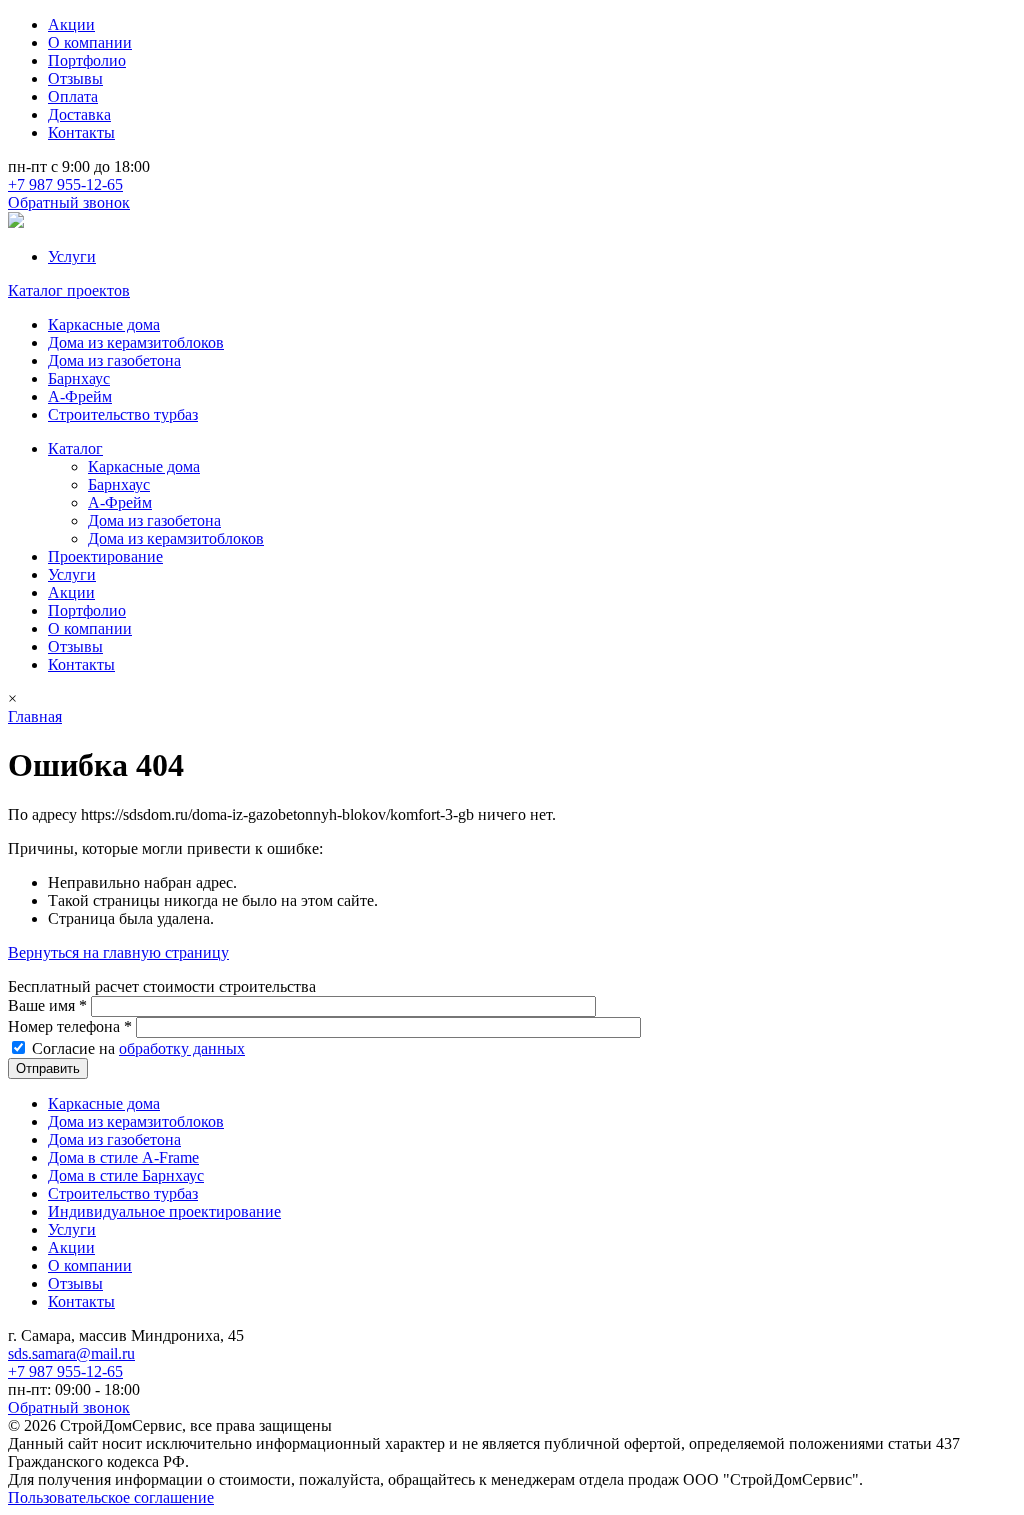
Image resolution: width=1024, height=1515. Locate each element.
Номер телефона (70, 1026)
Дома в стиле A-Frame (123, 1157)
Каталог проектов (69, 290)
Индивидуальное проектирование (164, 1211)
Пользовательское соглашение (111, 1497)
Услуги (72, 256)
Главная (35, 716)
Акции (71, 24)
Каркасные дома (104, 324)
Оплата (73, 96)
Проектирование (105, 556)
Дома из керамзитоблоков (136, 342)
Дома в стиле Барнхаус (126, 1175)
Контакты (81, 132)
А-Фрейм (80, 396)
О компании (90, 42)
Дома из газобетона (114, 360)
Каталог (75, 448)
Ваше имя (47, 1005)
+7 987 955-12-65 (65, 184)
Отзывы (75, 78)
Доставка (79, 114)
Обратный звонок (69, 202)
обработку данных (182, 1048)
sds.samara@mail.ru (71, 1353)
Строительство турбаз (123, 414)
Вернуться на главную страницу (118, 952)
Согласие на (138, 1048)
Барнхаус (79, 378)
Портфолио (87, 60)
